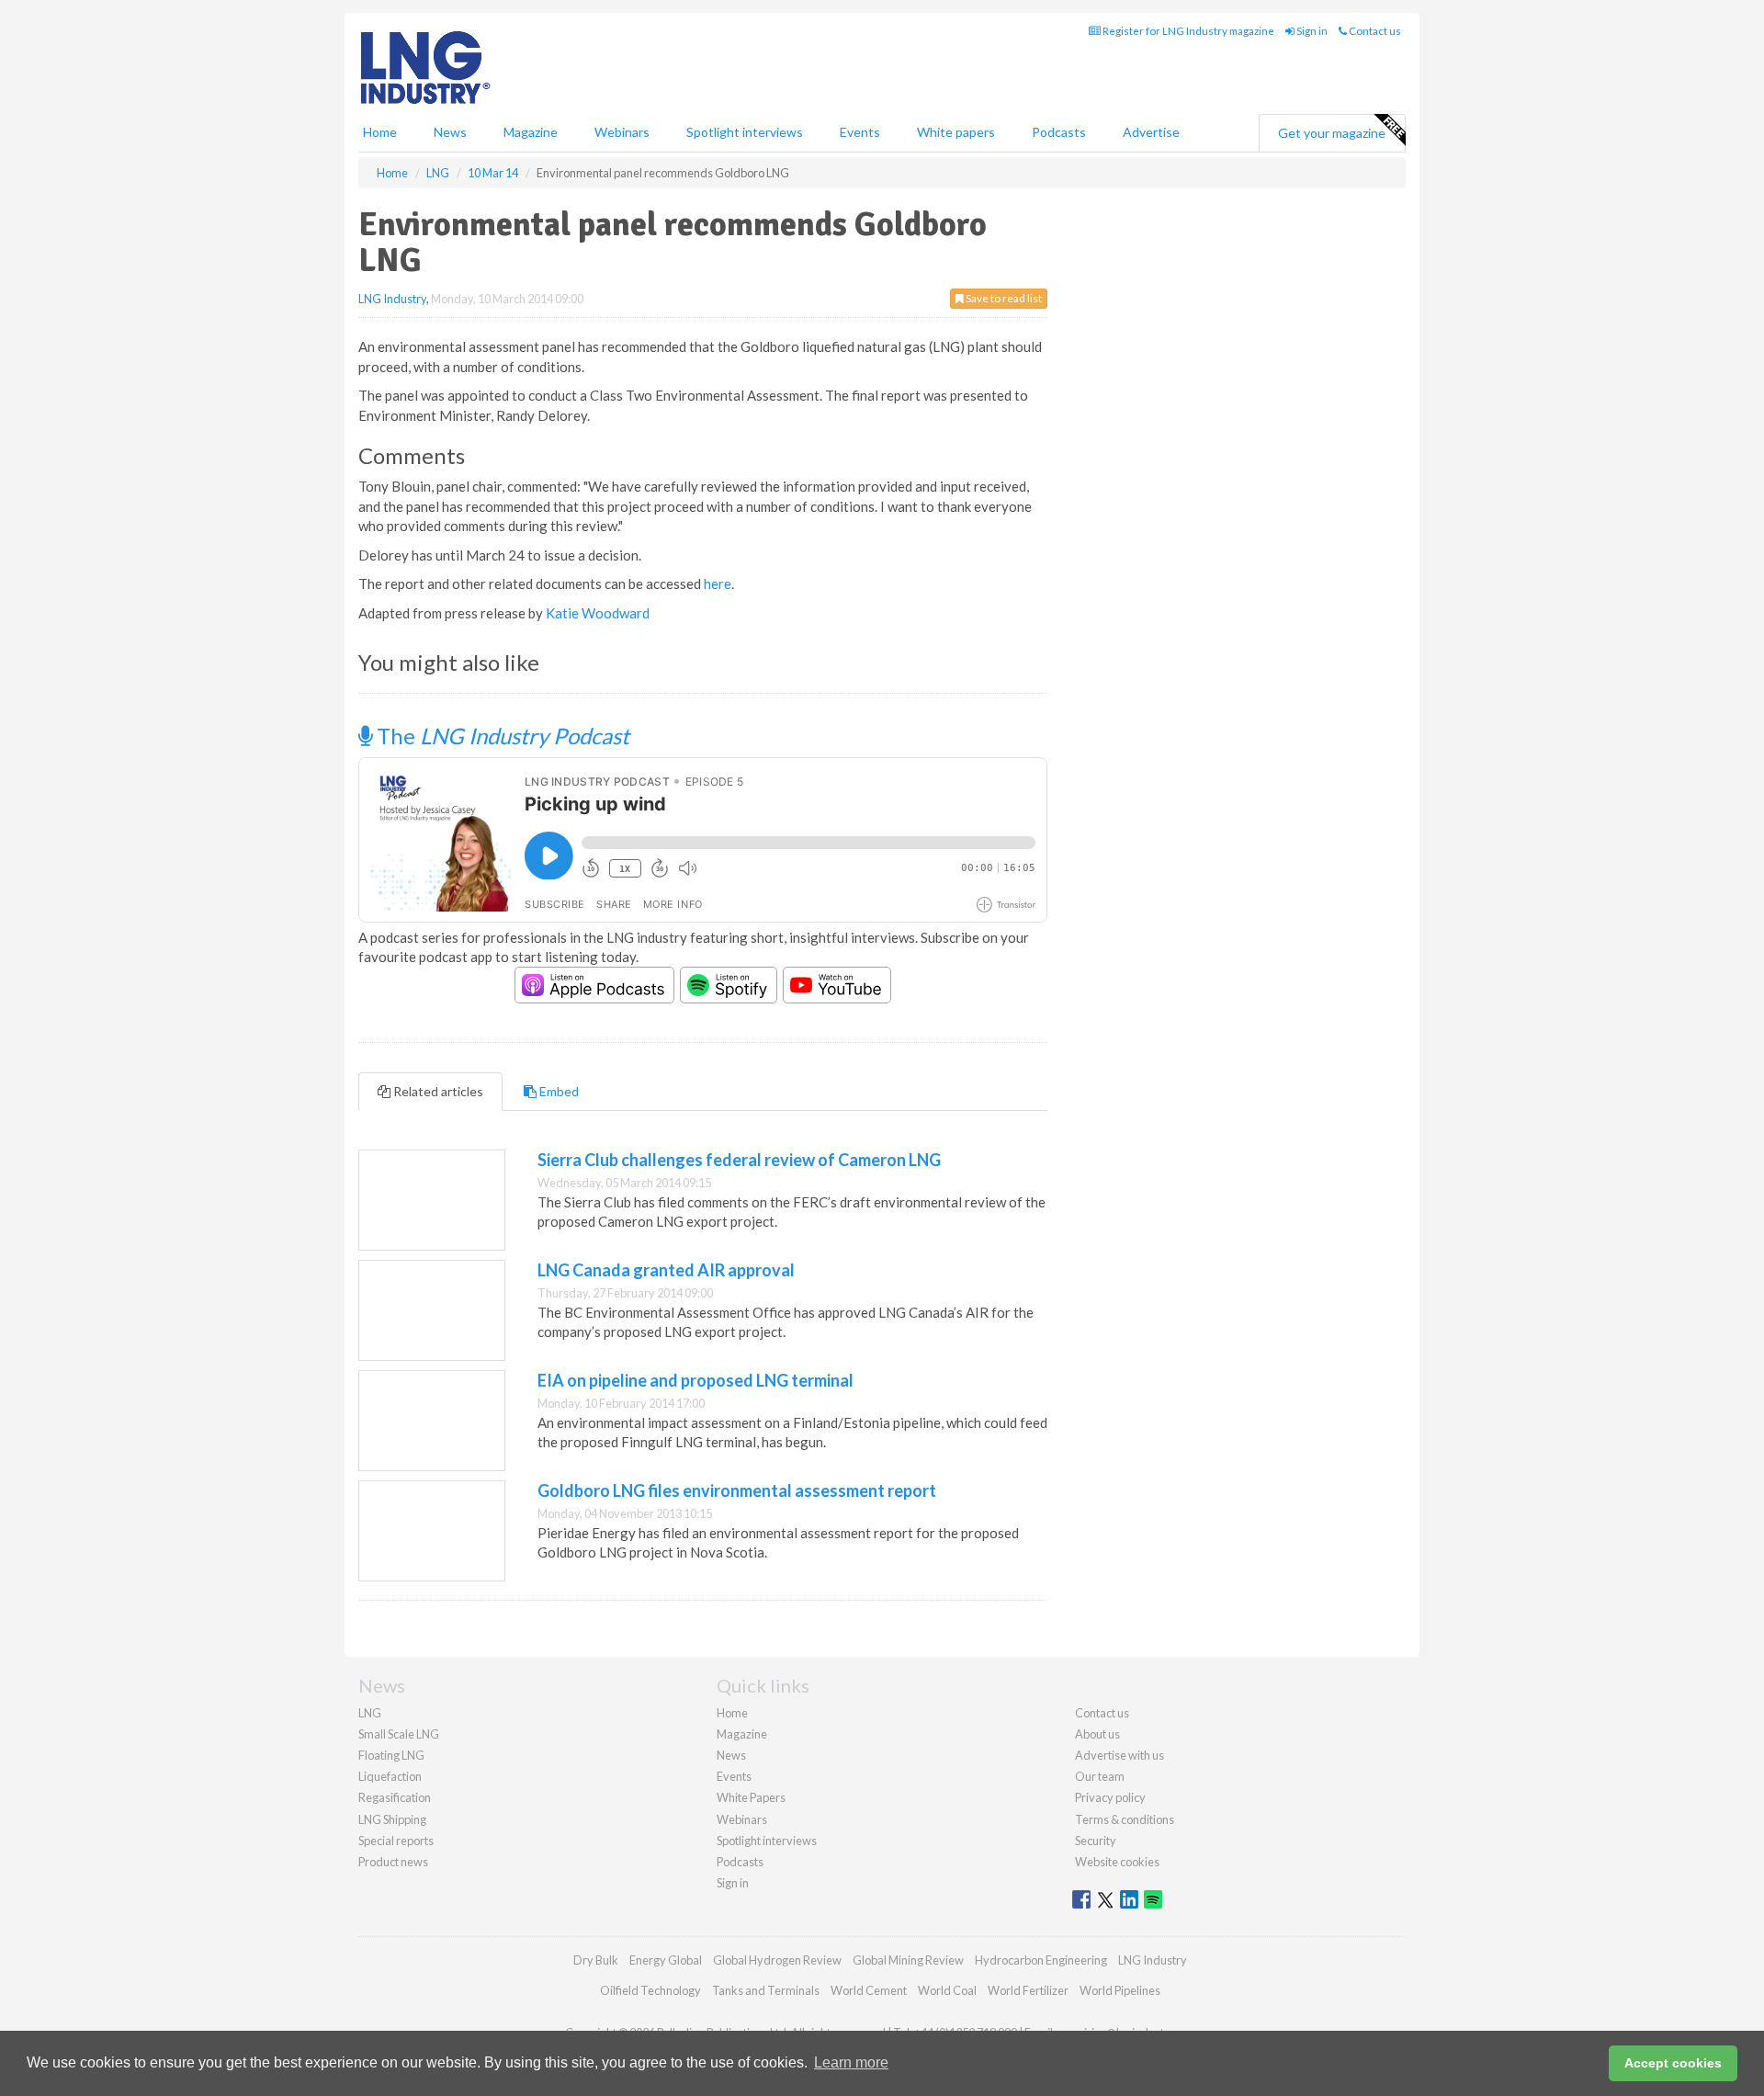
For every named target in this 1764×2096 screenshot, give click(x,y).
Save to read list (1003, 298)
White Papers (751, 1797)
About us (1097, 1734)
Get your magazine (1332, 133)
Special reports (396, 1841)
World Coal (947, 1990)
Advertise (1151, 132)
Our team (1100, 1776)
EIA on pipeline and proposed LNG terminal (695, 1380)
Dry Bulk (596, 1960)
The (501, 736)
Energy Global (666, 1960)
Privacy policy (1110, 1797)
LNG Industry (392, 299)
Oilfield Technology (650, 1990)
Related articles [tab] (437, 1091)
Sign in (1311, 31)
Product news (393, 1862)
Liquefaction (390, 1776)
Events (860, 132)
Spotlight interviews (745, 132)
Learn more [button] (851, 2062)
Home (380, 132)
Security (1096, 1841)
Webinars (622, 132)
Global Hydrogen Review (777, 1960)
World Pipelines (1120, 1990)
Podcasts (1059, 132)
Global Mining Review (908, 1960)
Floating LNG (391, 1755)
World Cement (869, 1990)
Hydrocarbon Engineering (1041, 1960)
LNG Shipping (392, 1819)
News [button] (450, 132)
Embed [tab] (558, 1091)
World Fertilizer (1028, 1990)
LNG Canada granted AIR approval (666, 1270)
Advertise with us (1119, 1755)
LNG (370, 1713)
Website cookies (1117, 1862)
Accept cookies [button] (1673, 2063)
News (731, 1755)
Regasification (395, 1797)
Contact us (1374, 31)
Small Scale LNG (399, 1734)
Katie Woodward (598, 613)
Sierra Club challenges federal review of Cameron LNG (739, 1160)
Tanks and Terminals (766, 1990)
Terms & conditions (1125, 1819)
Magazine (531, 132)
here (718, 583)
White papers (956, 132)
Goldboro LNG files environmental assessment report (737, 1490)
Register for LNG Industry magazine (1187, 31)
